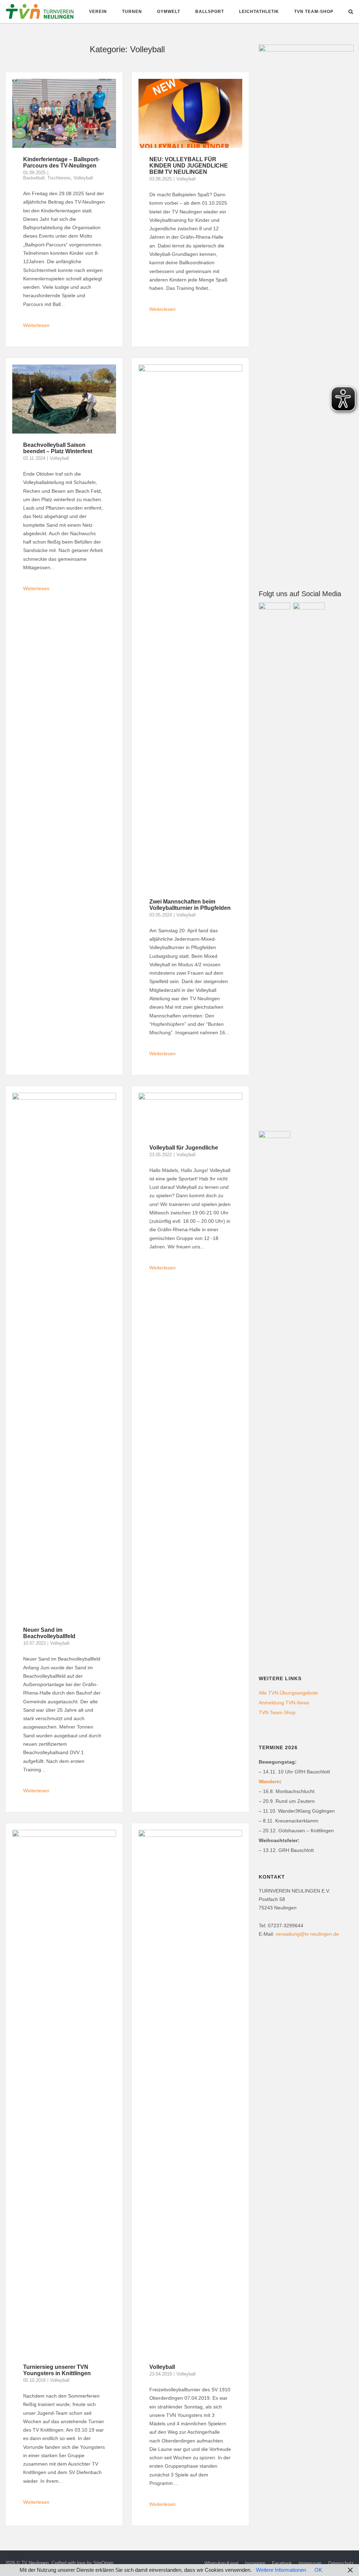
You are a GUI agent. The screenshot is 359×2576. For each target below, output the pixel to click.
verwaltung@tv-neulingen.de (307, 1934)
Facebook (282, 2563)
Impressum (310, 2563)
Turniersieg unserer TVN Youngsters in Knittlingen (57, 2370)
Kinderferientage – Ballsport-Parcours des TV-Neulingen (61, 162)
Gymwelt (169, 12)
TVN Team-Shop (314, 12)
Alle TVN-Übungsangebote (288, 1693)
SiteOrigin (103, 2563)
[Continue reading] (64, 323)
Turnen (132, 12)
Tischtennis (59, 178)
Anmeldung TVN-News (284, 1703)
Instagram (255, 2563)
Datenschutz (341, 2563)
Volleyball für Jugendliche (184, 1148)
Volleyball (83, 178)
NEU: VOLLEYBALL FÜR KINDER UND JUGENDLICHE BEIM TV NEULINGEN (189, 166)
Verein (98, 12)
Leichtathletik (259, 12)
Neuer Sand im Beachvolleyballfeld (49, 1633)
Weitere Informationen (281, 2570)
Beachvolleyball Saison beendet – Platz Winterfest (58, 448)
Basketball (34, 178)
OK (318, 2570)
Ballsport (210, 12)
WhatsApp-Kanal (221, 2563)
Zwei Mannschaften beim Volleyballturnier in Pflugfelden (190, 905)
